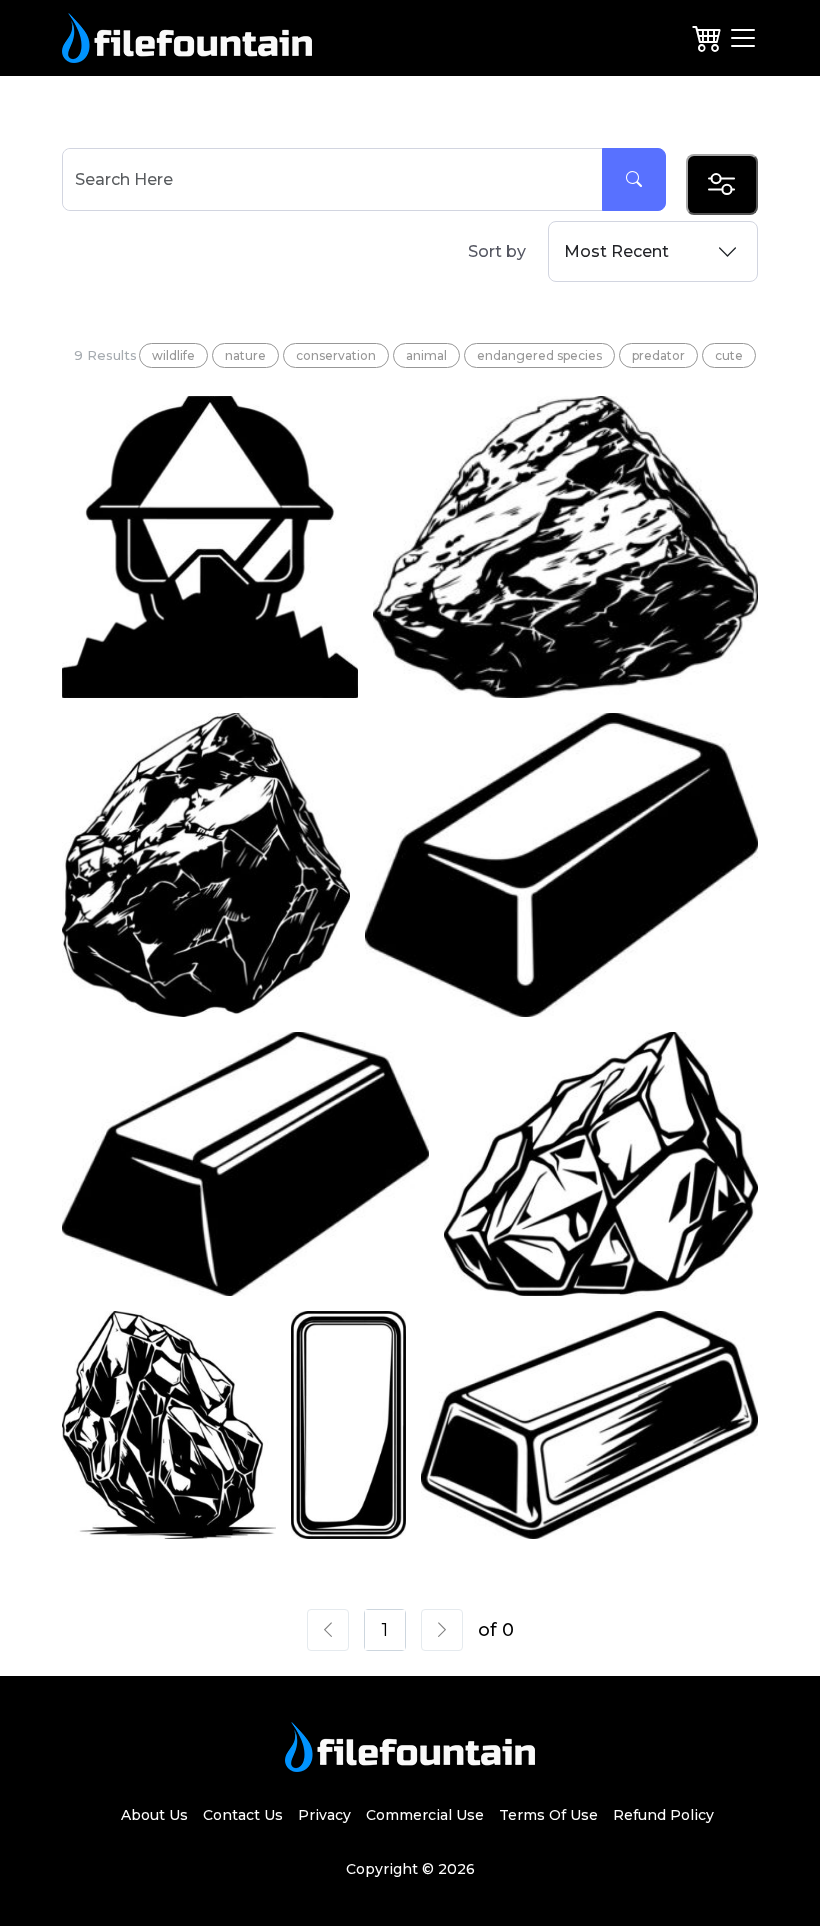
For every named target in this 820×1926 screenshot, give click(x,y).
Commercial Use (425, 1815)
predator (658, 355)
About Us (154, 1815)
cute (729, 355)
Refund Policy (663, 1815)
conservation (336, 355)
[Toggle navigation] (743, 38)
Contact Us (243, 1815)
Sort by (497, 251)
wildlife (173, 355)
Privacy (324, 1815)
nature (245, 355)
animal (426, 355)
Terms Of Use (548, 1815)
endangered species (539, 355)
